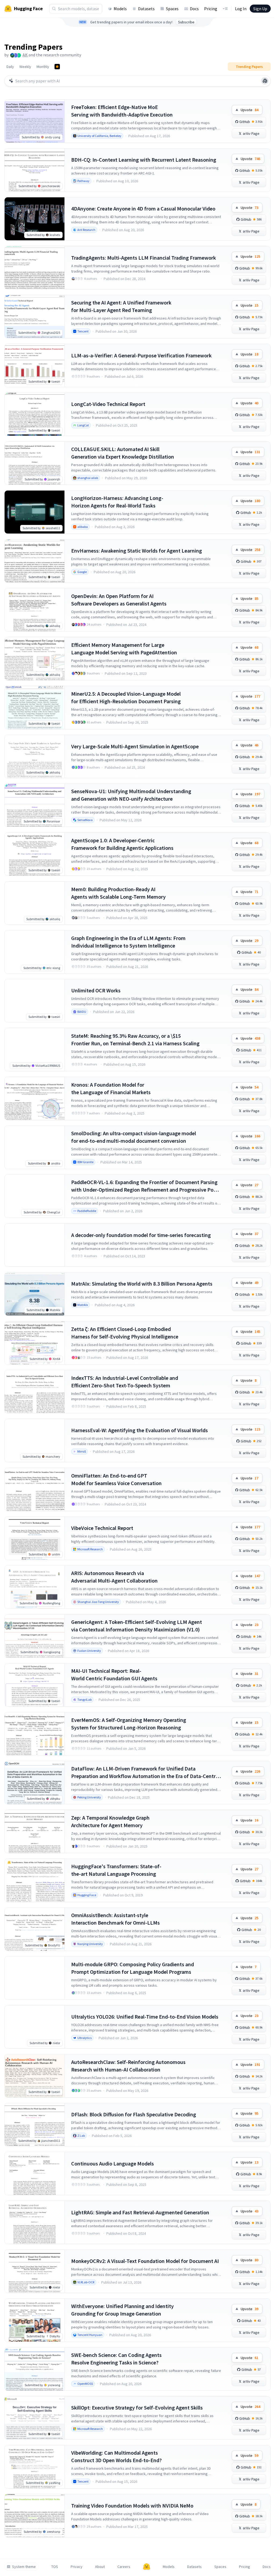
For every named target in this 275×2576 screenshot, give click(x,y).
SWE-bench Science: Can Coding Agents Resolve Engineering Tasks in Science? (116, 2359)
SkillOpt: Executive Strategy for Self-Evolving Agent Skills (137, 2408)
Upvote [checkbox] (249, 110)
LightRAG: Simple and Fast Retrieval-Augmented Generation (140, 2212)
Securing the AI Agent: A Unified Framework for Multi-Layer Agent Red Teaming (121, 306)
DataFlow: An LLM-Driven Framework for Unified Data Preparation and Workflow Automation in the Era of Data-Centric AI (145, 1773)
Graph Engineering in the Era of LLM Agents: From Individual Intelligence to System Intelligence (128, 942)
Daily (10, 67)
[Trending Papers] (57, 67)
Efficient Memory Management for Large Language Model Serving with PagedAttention (124, 649)
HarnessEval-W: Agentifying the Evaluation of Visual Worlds (140, 1430)
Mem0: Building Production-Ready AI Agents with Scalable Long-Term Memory (118, 893)
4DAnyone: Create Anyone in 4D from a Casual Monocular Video (143, 208)
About (100, 2567)
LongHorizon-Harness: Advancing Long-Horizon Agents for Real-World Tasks (117, 502)
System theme (24, 2567)
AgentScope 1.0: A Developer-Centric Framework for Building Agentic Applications (122, 844)
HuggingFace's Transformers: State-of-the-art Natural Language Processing (116, 1870)
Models (120, 9)
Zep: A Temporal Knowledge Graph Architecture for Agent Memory (110, 1821)
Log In (241, 9)
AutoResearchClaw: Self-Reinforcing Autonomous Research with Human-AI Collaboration (128, 2066)
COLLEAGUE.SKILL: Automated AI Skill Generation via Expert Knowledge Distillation (123, 453)
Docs (194, 9)
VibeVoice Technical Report (102, 1528)
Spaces (172, 9)
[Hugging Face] (147, 2567)
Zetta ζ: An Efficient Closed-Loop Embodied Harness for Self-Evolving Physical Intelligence (125, 1333)
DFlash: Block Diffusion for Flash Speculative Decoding (134, 2114)
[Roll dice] (265, 81)
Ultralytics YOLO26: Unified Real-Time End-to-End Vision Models (145, 2017)
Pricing (211, 9)
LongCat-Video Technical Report (108, 404)
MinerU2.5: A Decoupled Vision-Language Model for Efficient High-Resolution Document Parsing (126, 697)
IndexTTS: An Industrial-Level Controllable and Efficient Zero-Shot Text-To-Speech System (125, 1382)
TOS (55, 2567)
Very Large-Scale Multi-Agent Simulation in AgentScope (135, 746)
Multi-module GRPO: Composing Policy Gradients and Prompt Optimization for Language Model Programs (133, 1968)
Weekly (25, 67)
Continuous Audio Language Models (113, 2163)
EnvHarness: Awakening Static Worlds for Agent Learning (137, 551)
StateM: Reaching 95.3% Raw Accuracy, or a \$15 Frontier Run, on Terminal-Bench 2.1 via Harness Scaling (135, 1040)
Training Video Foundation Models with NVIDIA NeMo (132, 2506)
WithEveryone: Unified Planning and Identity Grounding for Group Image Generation (122, 2310)
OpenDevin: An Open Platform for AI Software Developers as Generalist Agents (119, 600)
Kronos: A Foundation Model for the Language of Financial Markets (111, 1088)
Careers (124, 2567)
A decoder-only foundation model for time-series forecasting (141, 1235)
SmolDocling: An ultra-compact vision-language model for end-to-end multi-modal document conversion (134, 1137)
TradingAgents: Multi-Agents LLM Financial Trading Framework (144, 258)
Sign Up (260, 9)
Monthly (43, 67)
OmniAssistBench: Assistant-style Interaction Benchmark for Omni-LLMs (115, 1919)
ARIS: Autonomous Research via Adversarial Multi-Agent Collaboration (114, 1577)
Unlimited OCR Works (96, 990)
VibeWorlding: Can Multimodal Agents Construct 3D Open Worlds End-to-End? (116, 2456)
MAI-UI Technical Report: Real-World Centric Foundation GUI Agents (114, 1675)
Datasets (146, 9)
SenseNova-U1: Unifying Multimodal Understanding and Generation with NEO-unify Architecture (131, 795)
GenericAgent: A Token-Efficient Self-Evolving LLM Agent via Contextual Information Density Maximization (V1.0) (137, 1626)
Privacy (77, 2567)
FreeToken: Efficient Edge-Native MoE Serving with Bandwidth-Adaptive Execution (122, 111)
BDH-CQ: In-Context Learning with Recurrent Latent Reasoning (144, 160)
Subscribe (186, 22)
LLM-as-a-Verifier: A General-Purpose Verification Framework (141, 355)
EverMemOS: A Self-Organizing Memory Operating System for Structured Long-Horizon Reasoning (129, 1724)
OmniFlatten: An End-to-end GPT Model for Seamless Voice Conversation (116, 1479)
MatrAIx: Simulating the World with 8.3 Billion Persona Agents (142, 1284)
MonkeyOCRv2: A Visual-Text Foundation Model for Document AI (145, 2261)
